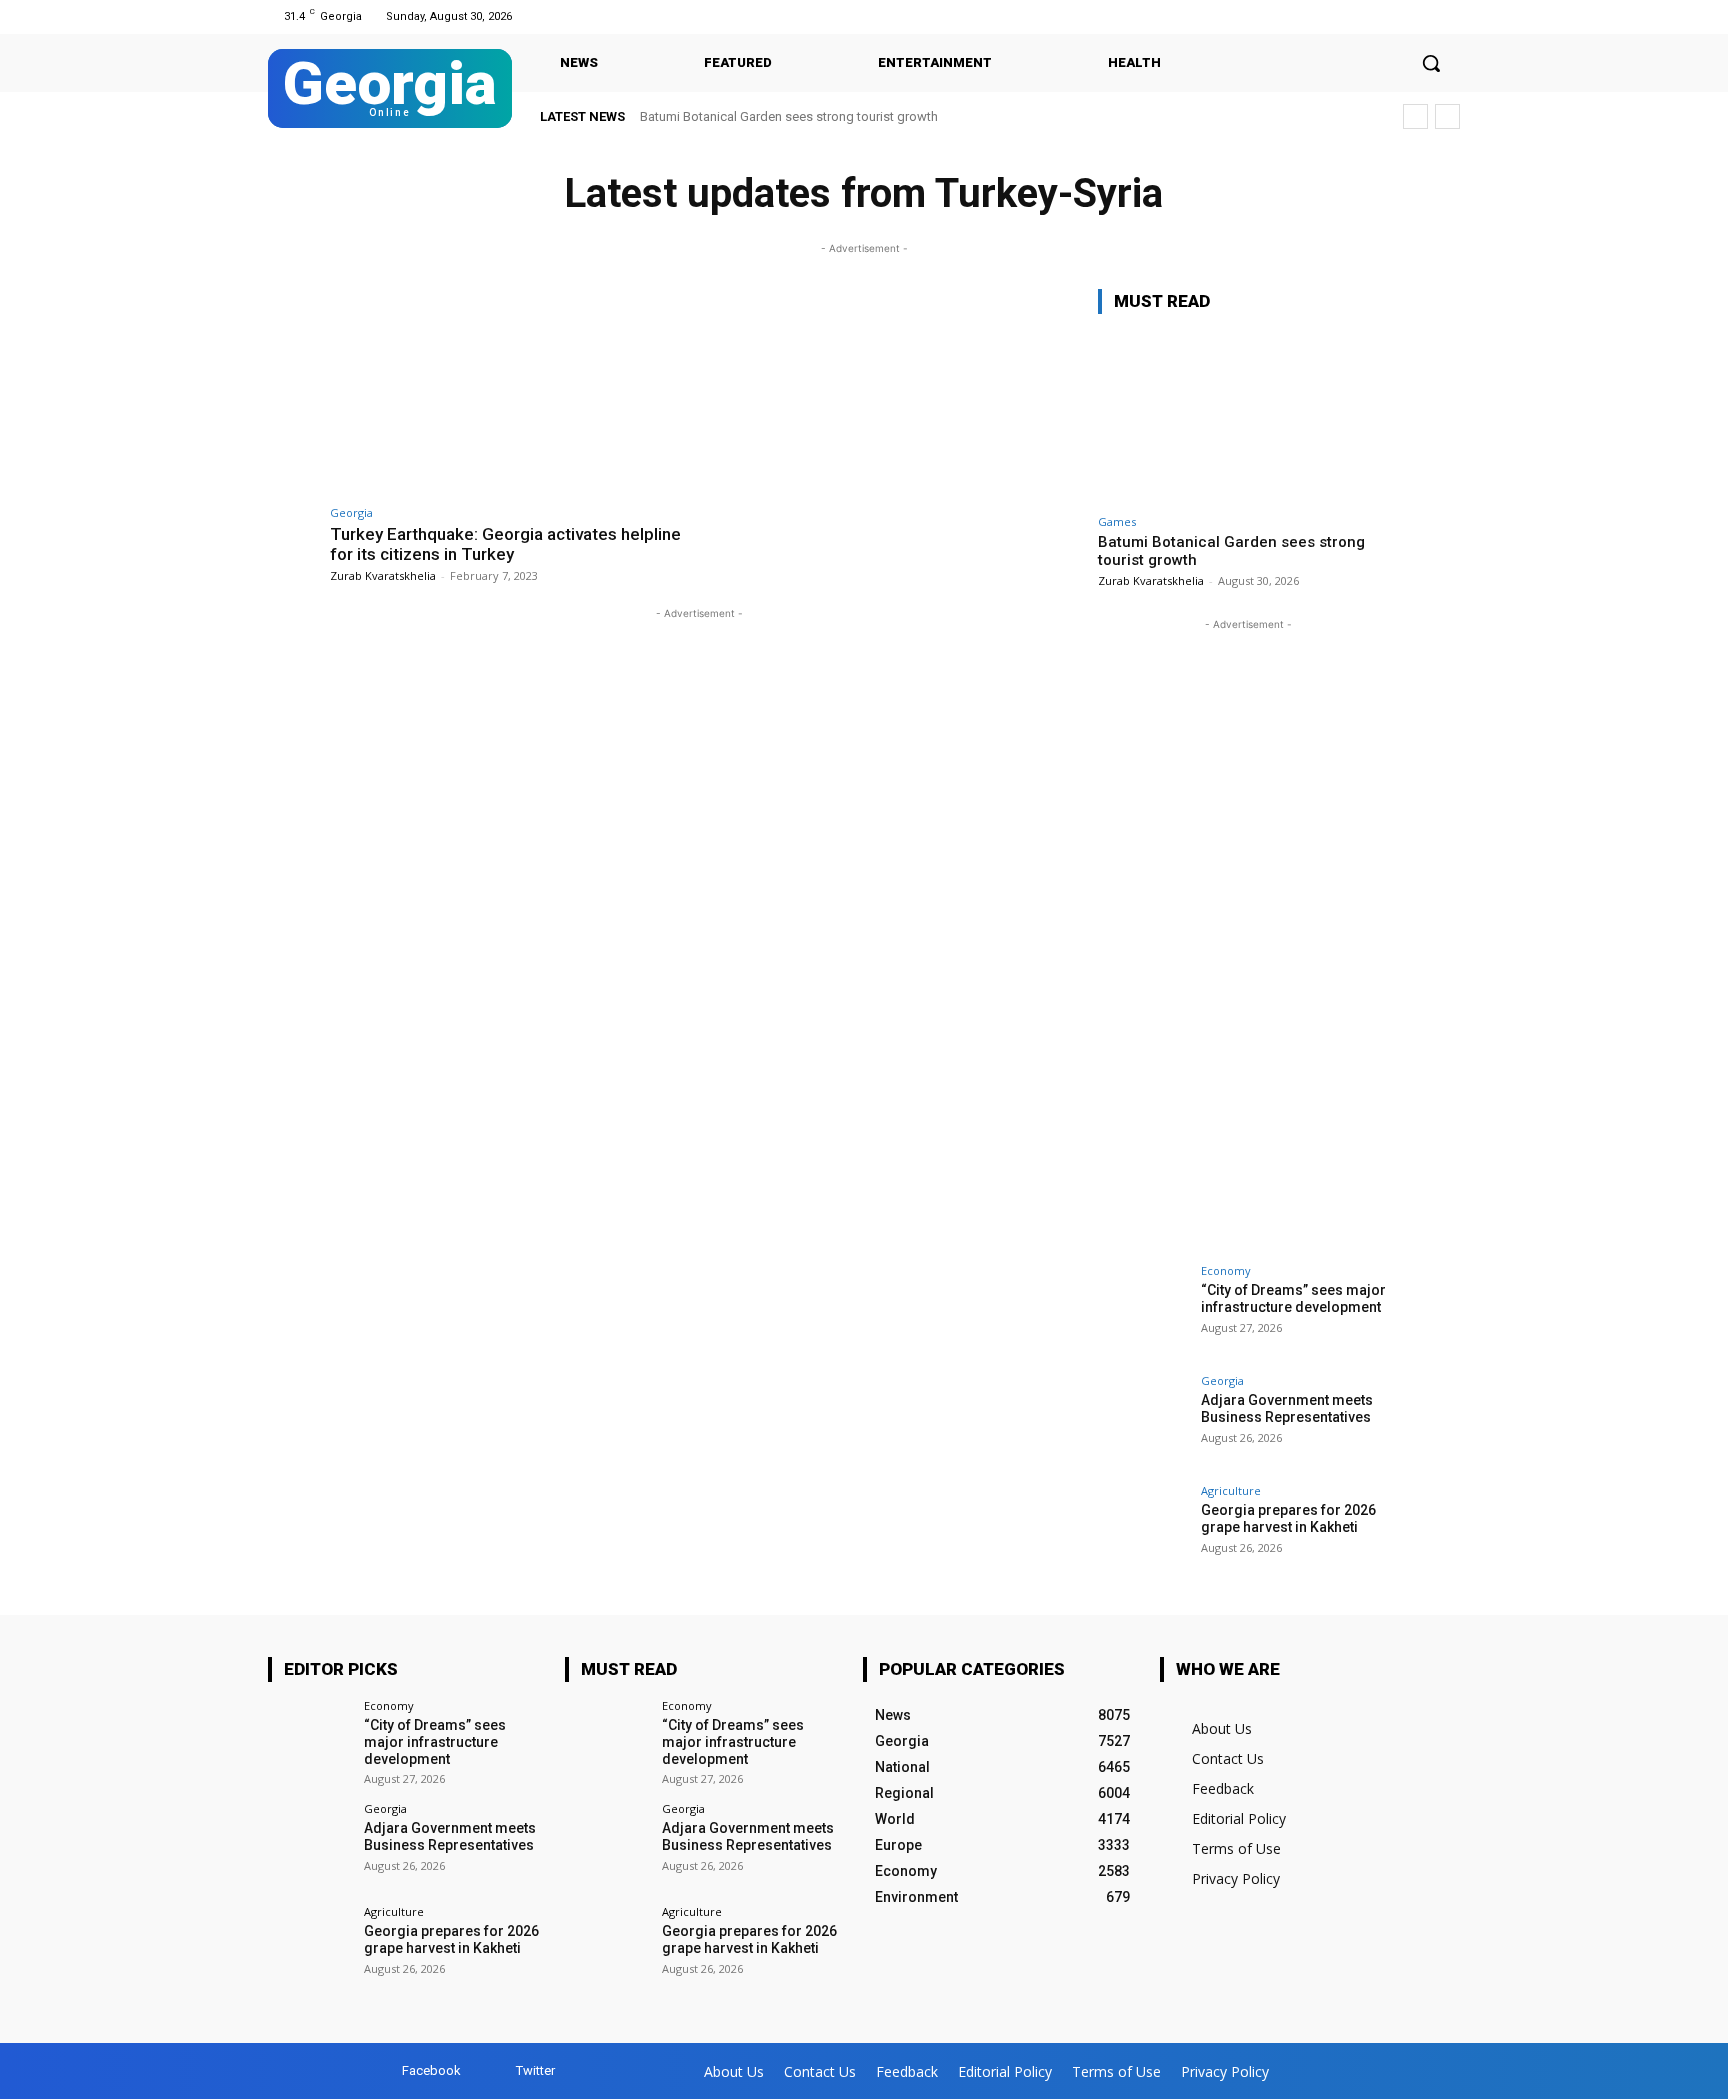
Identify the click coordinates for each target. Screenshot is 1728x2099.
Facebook (431, 2070)
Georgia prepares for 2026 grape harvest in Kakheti (1288, 1518)
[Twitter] (1447, 16)
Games (1117, 521)
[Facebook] (1422, 16)
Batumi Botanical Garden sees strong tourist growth (789, 116)
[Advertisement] (1248, 935)
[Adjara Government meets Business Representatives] (1143, 1420)
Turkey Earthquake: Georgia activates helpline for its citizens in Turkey (505, 544)
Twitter (535, 2070)
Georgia (351, 512)
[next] (1447, 116)
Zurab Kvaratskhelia (383, 575)
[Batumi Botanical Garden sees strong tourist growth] (1248, 417)
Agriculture (1231, 1490)
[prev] (1415, 116)
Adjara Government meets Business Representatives (1287, 1408)
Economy (1226, 1270)
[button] (1431, 63)
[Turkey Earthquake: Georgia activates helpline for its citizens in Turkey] (509, 391)
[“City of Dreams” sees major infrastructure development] (1143, 1310)
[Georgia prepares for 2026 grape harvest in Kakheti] (1143, 1530)
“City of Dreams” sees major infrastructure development (1293, 1298)
